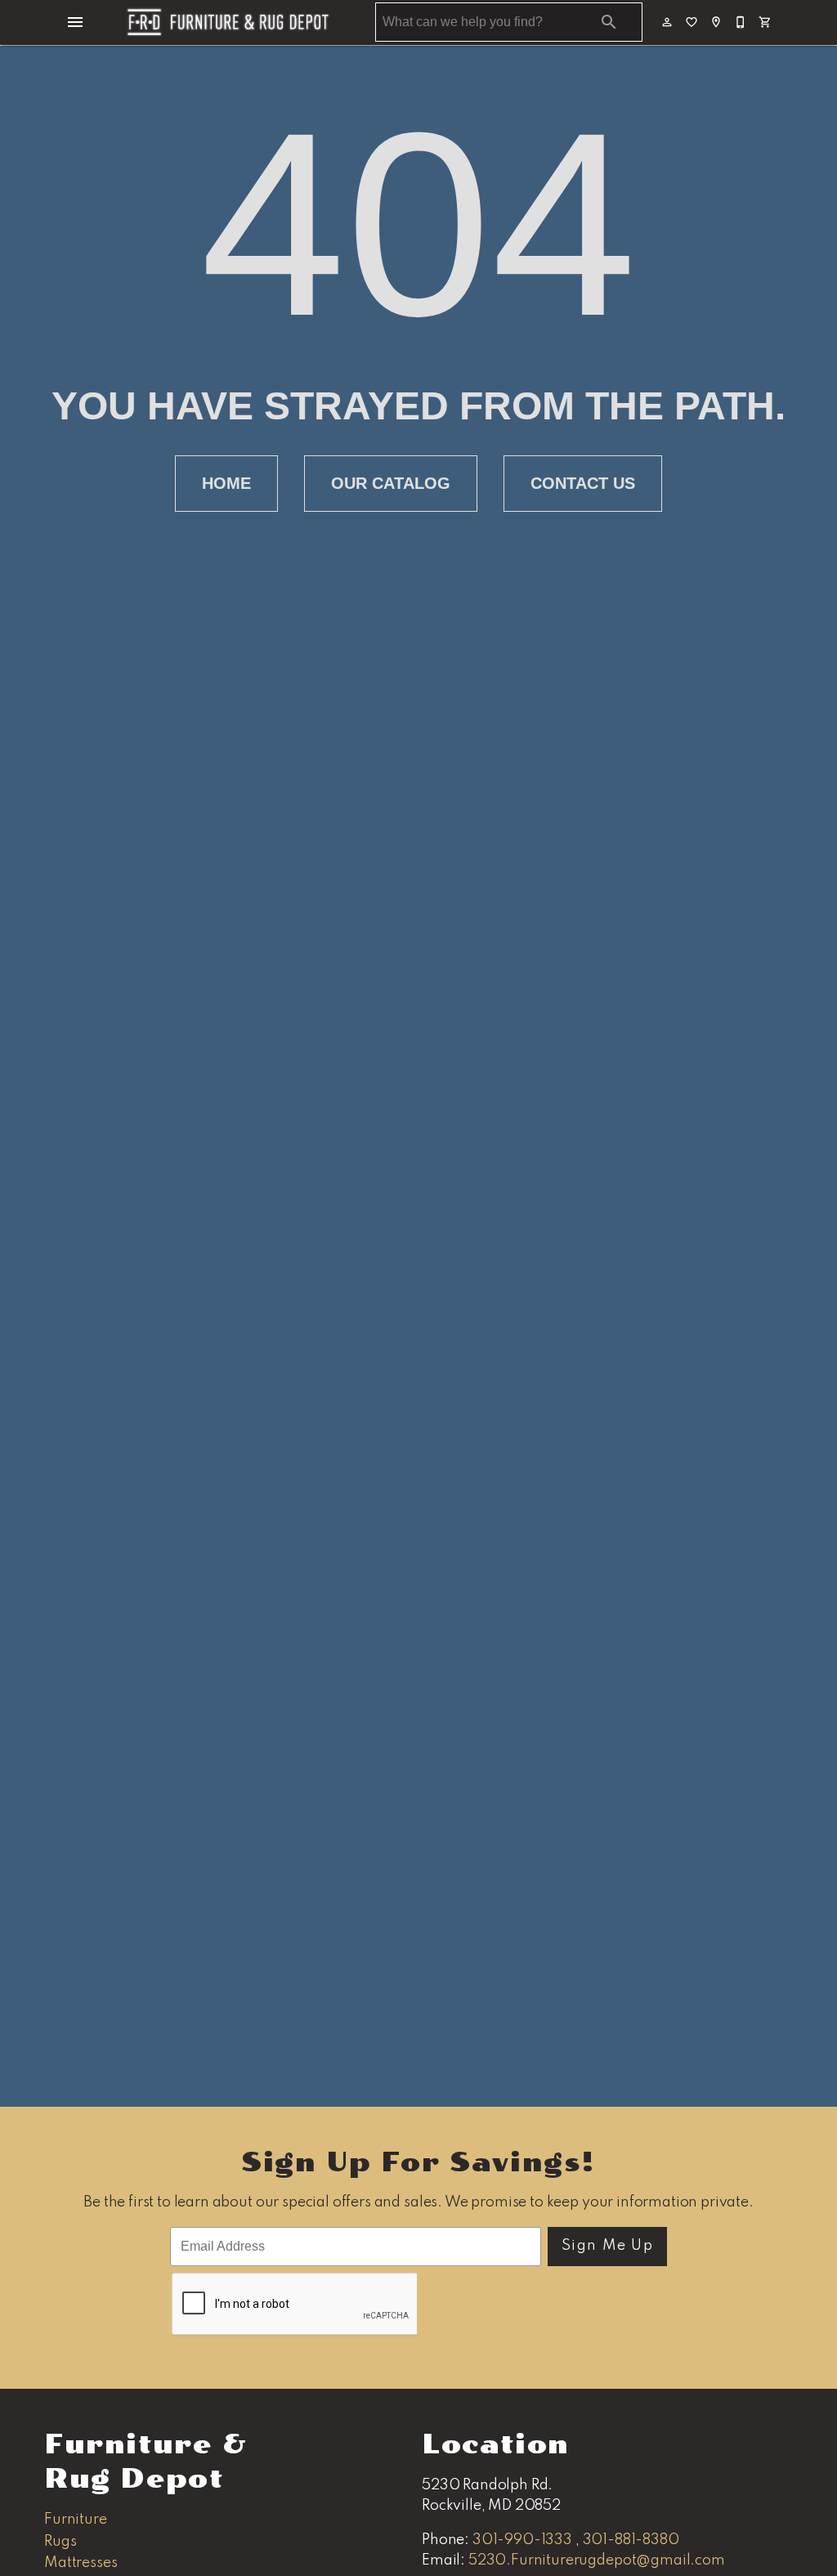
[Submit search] (609, 22)
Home (226, 483)
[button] (75, 22)
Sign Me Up (608, 2246)
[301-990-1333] (741, 22)
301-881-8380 (631, 2540)
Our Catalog (391, 483)
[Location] (717, 22)
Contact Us (583, 483)
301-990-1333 (524, 2540)
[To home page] (228, 22)
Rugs (60, 2542)
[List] (692, 22)
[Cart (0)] (766, 22)
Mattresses (81, 2563)
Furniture (76, 2520)
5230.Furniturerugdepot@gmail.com (597, 2560)
